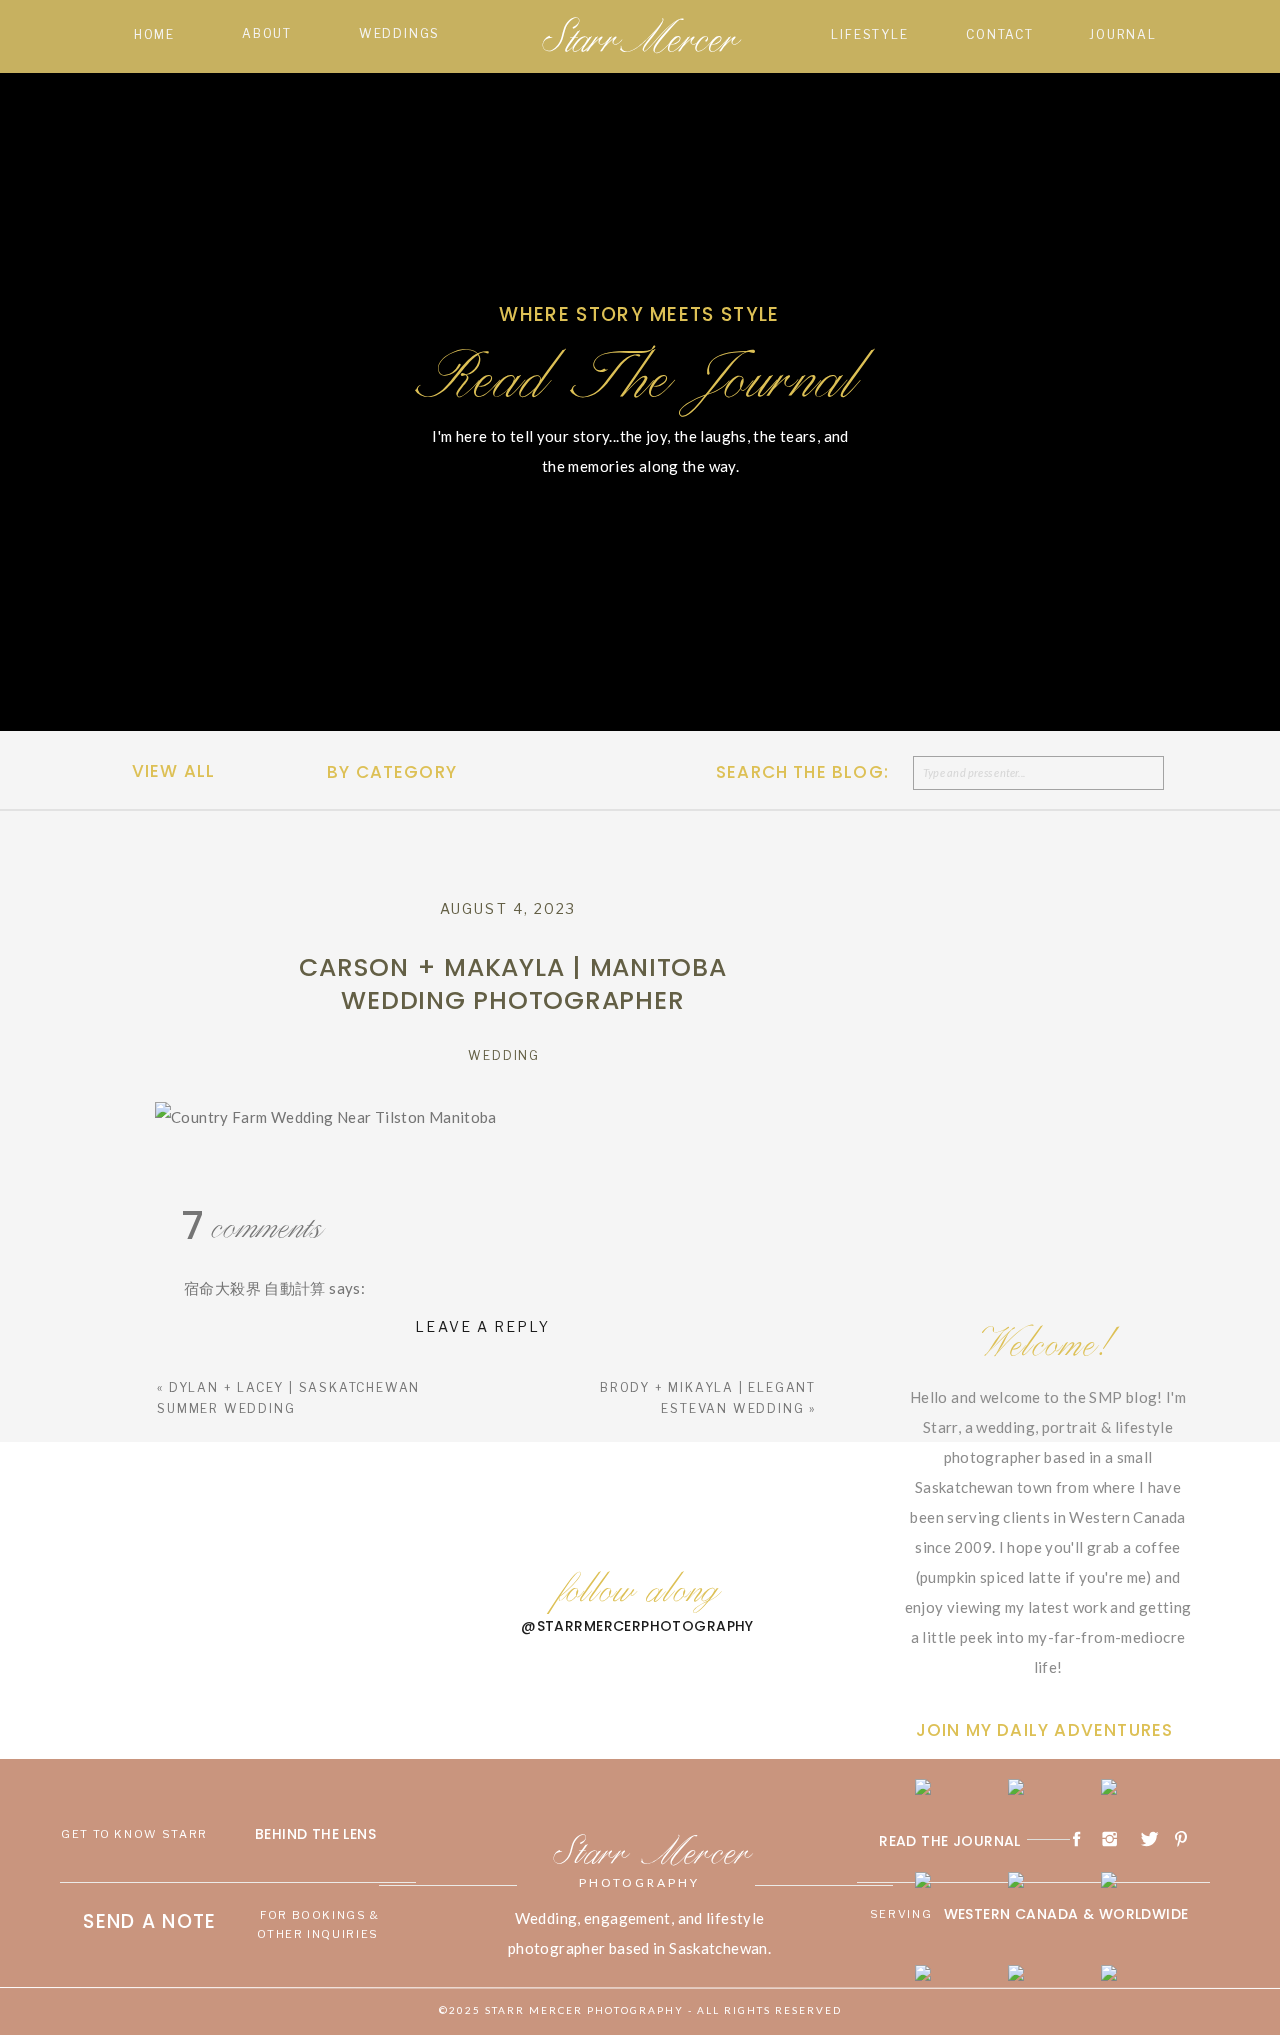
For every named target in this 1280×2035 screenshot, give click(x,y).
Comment (193, 1414)
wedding (504, 1055)
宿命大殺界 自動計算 (255, 1288)
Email (179, 1774)
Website (184, 1844)
